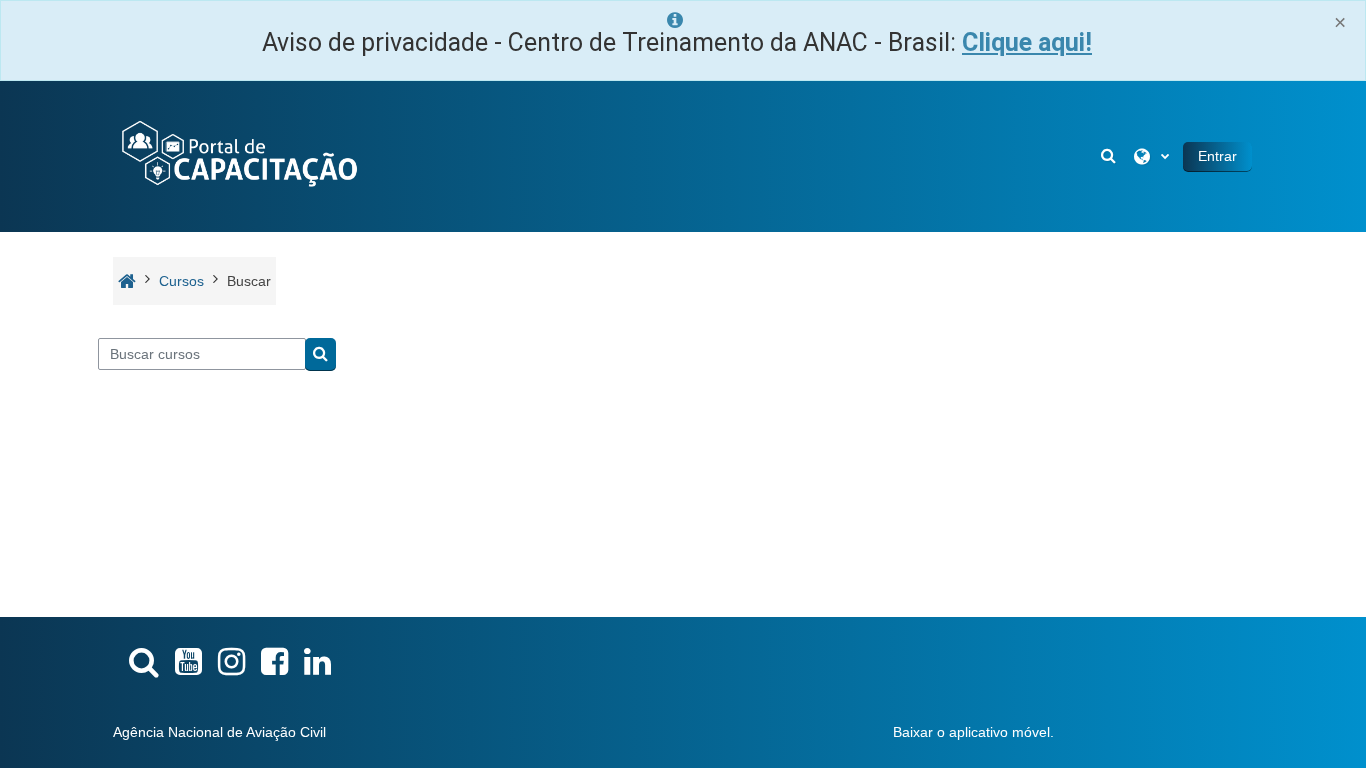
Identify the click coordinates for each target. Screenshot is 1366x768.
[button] (1110, 156)
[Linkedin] (317, 662)
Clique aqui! (1027, 42)
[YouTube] (188, 662)
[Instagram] (231, 662)
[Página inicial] (238, 155)
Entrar (1217, 156)
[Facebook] (274, 662)
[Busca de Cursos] (144, 662)
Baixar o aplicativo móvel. (973, 732)
